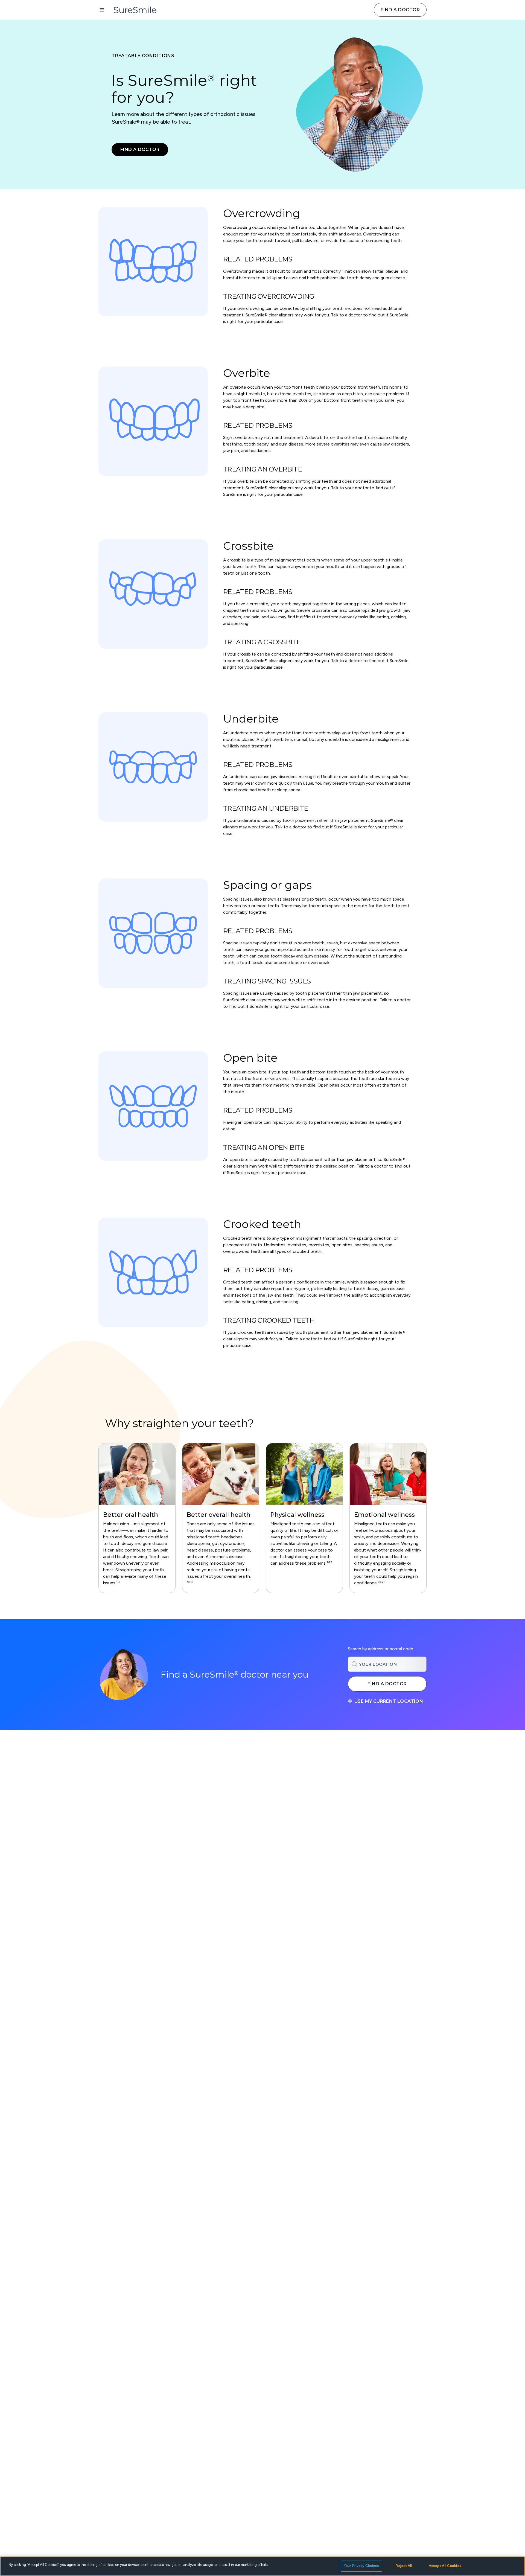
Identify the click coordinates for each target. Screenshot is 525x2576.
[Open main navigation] (102, 10)
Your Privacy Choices (361, 2566)
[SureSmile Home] (138, 10)
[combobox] (387, 1664)
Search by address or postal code (380, 1649)
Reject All (404, 2566)
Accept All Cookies (445, 2566)
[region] (262, 1518)
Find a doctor (400, 10)
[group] (137, 1518)
